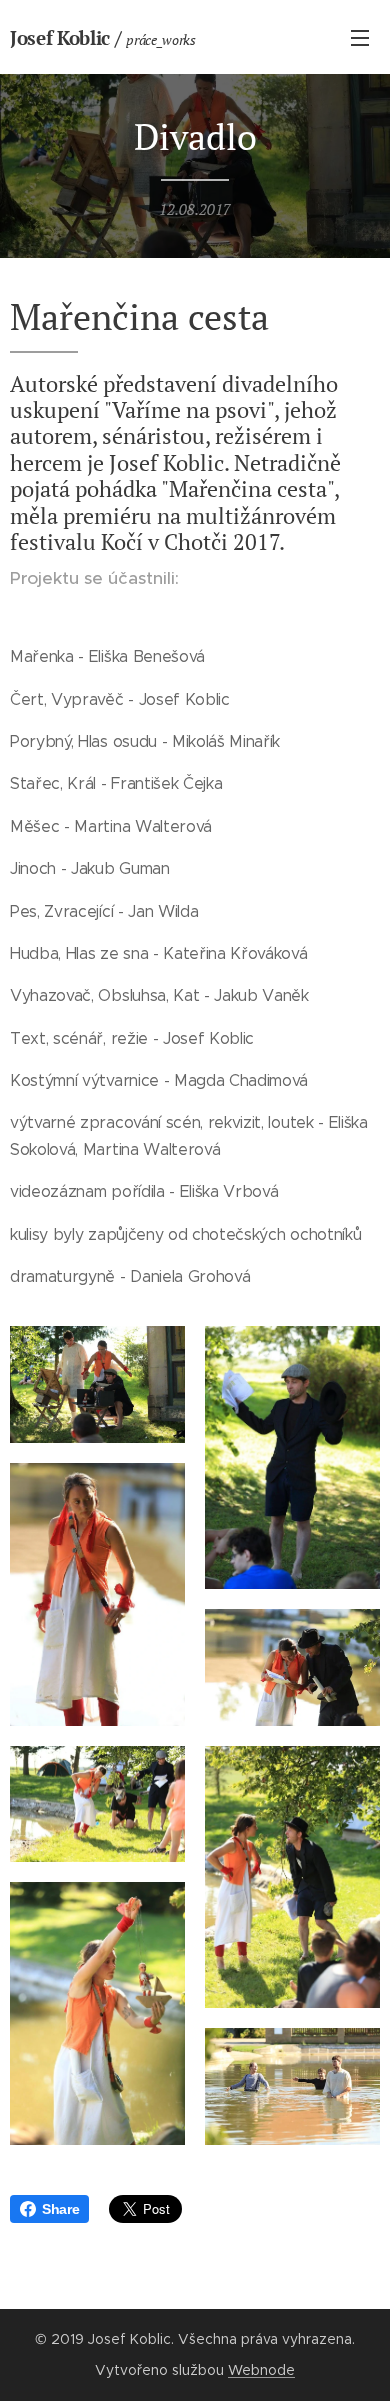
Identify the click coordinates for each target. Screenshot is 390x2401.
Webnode (261, 2370)
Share (60, 2209)
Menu (360, 37)
